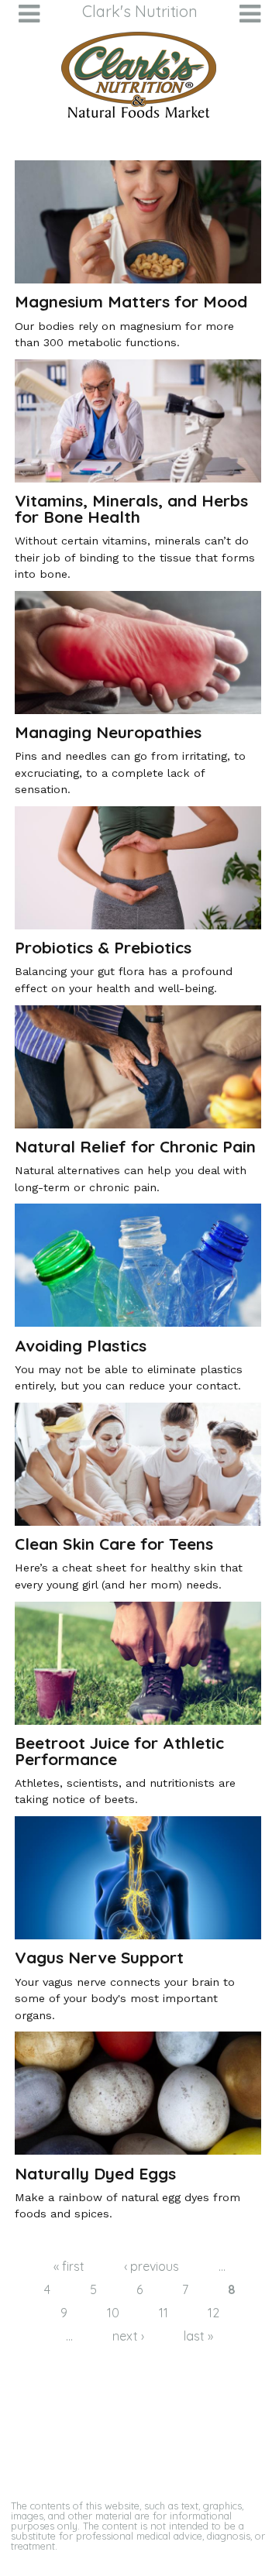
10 (113, 2313)
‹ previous (152, 2266)
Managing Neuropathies (108, 732)
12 (214, 2313)
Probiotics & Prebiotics (103, 947)
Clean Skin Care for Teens (114, 1544)
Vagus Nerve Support (99, 1957)
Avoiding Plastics (81, 1345)
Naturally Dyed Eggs (95, 2173)
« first (69, 2266)
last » (198, 2336)
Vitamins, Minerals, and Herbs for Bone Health (131, 508)
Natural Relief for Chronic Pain (135, 1146)
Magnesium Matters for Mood (131, 301)
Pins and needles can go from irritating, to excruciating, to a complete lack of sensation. (130, 773)
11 (164, 2313)
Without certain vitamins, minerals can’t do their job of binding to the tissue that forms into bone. (135, 557)
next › (128, 2336)
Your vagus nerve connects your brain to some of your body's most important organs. (125, 1999)
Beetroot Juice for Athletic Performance (119, 1751)
